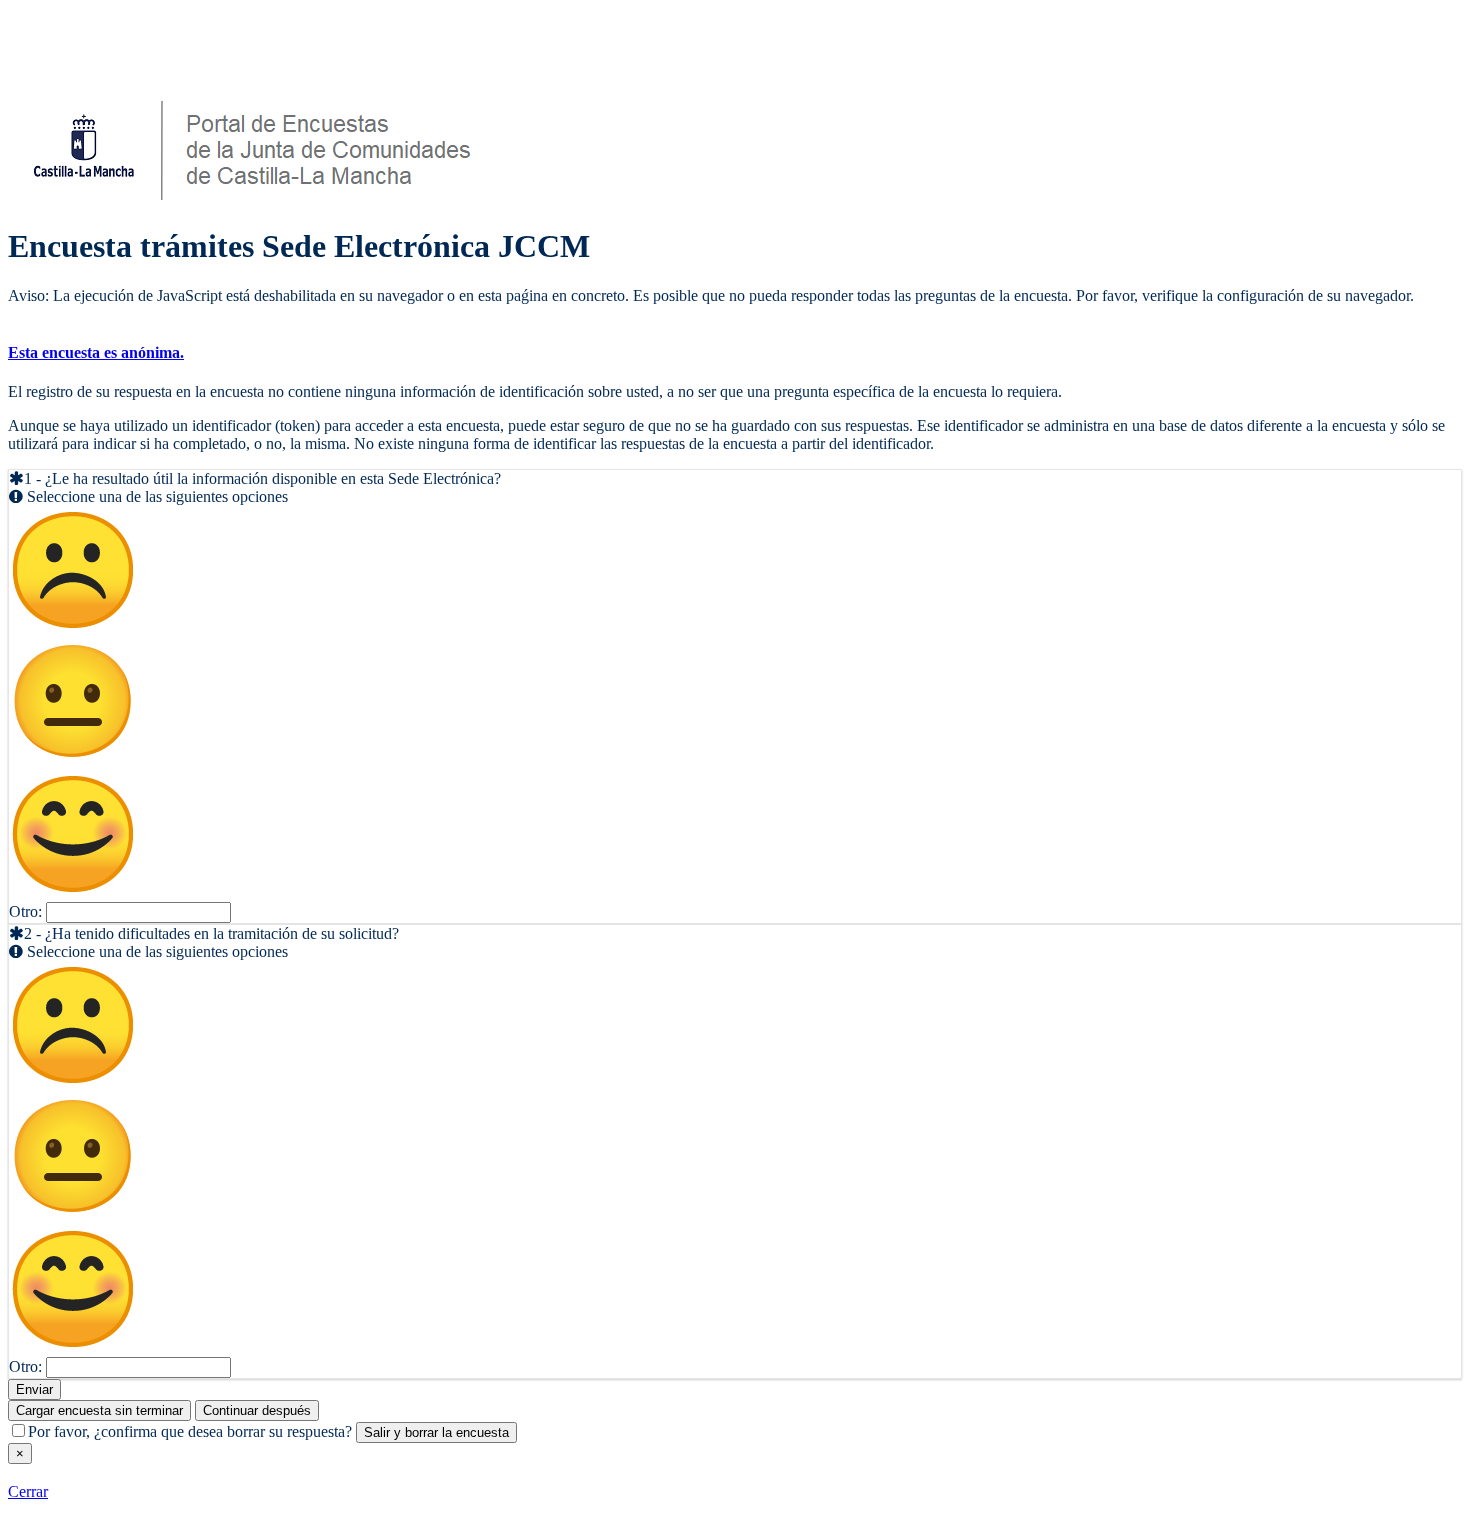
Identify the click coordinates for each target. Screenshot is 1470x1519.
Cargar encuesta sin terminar (99, 1410)
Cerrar (28, 1491)
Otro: (25, 911)
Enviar (34, 1389)
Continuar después (257, 1410)
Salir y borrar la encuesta (436, 1432)
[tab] (735, 353)
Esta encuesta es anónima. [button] (96, 352)
